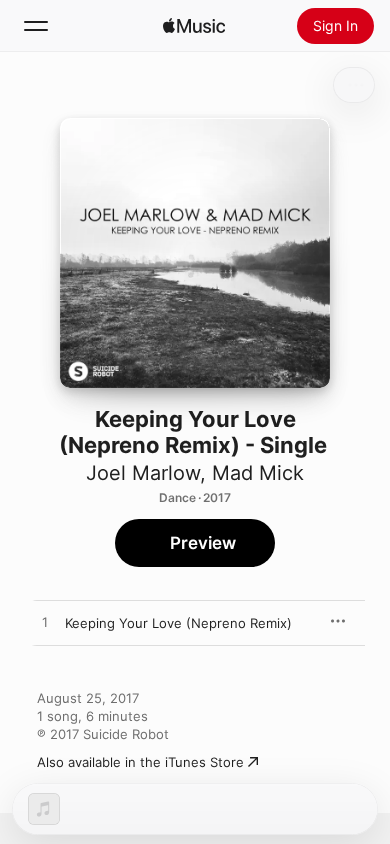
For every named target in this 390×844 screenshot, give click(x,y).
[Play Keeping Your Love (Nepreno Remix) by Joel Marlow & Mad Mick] (45, 623)
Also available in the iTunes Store (140, 762)
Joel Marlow (143, 473)
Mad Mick (258, 473)
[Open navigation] (36, 26)
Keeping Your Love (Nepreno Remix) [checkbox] (178, 623)
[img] (194, 26)
